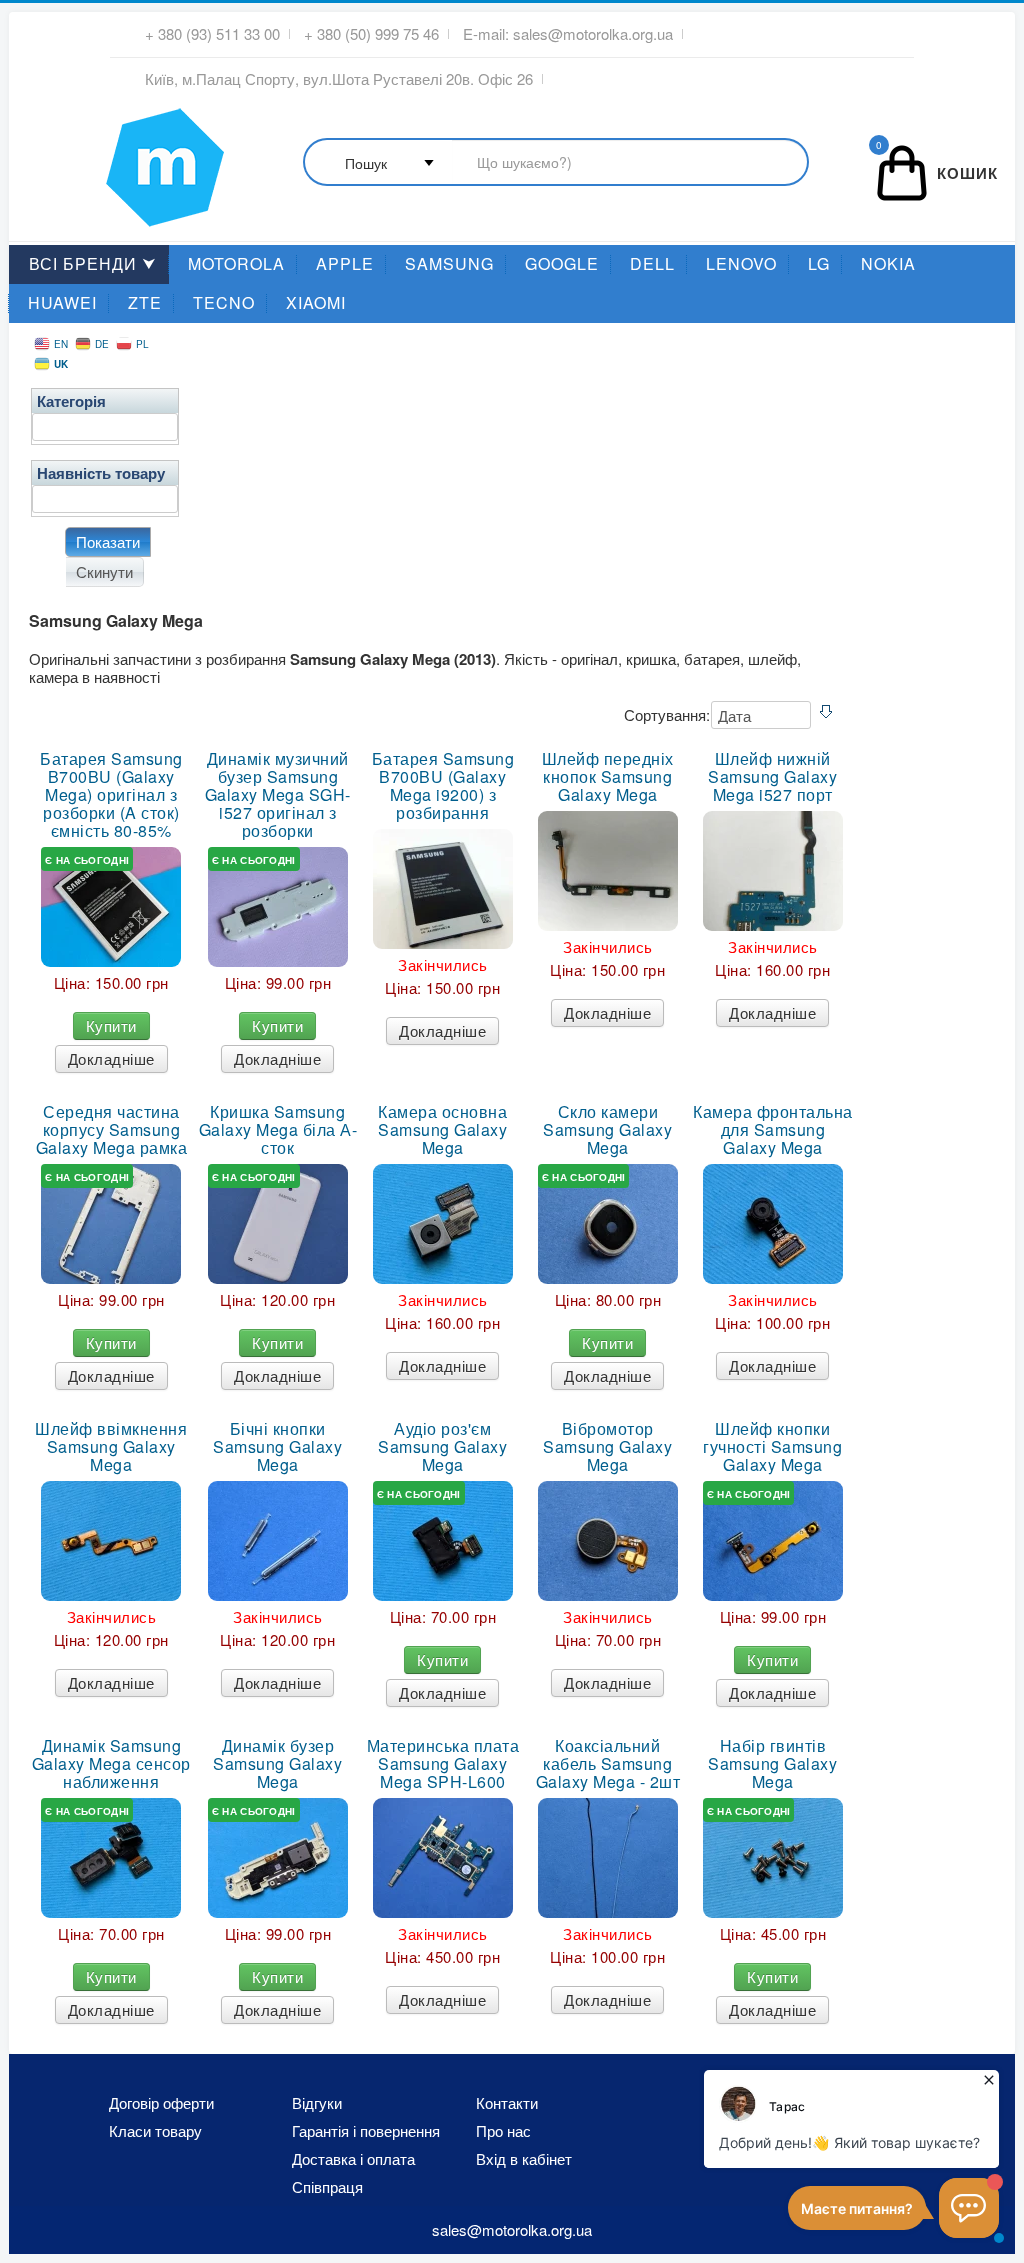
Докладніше (111, 1058)
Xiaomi (316, 302)
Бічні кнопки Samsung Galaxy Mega (277, 1447)
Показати (108, 541)
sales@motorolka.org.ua (593, 34)
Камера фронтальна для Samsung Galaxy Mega (773, 1130)
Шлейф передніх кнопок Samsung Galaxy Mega (608, 777)
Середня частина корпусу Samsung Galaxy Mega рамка (112, 1130)
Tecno (224, 302)
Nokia (888, 263)
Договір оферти (161, 2103)
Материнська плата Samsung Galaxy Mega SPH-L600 (443, 1764)
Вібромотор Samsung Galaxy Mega (607, 1447)
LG (819, 263)
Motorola (236, 263)
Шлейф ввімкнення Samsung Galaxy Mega (111, 1447)
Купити (111, 1025)
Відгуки (317, 2103)
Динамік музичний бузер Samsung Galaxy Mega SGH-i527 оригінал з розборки (278, 795)
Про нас (503, 2131)
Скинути (104, 571)
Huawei (62, 302)
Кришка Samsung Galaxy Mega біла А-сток (278, 1130)
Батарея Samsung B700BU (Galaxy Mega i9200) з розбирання (443, 786)
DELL (652, 263)
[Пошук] (556, 163)
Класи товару (155, 2131)
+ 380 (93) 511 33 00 (212, 34)
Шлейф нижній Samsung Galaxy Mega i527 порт (772, 777)
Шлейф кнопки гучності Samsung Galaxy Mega (772, 1447)
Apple (345, 263)
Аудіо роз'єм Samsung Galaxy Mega (442, 1447)
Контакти (507, 2103)
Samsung (449, 263)
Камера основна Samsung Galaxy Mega (442, 1130)
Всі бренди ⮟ (93, 263)
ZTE (145, 302)
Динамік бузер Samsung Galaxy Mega (277, 1764)
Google (562, 263)
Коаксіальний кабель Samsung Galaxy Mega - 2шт (608, 1764)
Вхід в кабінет (524, 2159)
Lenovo (741, 263)
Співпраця (327, 2187)
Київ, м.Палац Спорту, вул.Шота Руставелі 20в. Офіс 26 (339, 79)
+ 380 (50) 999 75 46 (371, 34)
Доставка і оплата (353, 2159)
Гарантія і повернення (366, 2131)
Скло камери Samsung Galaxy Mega (607, 1130)
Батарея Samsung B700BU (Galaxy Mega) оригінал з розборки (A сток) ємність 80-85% (111, 795)
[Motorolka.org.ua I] (124, 159)
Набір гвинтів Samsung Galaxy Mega (772, 1764)
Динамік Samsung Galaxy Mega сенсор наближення (111, 1764)
